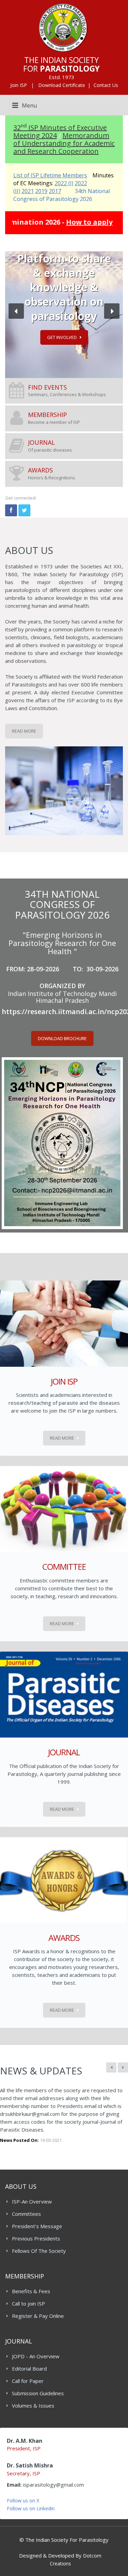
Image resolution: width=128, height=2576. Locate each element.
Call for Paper (28, 2381)
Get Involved (62, 337)
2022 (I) (64, 183)
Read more (62, 1438)
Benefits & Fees (31, 2291)
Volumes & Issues (33, 2405)
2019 (41, 191)
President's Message (37, 2226)
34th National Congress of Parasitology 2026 (62, 195)
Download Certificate (62, 85)
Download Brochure (62, 1038)
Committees (26, 2214)
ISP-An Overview (32, 2201)
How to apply (68, 222)
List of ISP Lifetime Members (50, 175)
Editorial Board (29, 2369)
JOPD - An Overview (36, 2356)
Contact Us (106, 85)
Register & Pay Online (38, 2316)
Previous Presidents (36, 2238)
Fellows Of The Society (39, 2251)
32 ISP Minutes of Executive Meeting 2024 (60, 131)
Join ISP (19, 85)
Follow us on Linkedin (31, 2508)
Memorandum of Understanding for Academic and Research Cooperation (64, 143)
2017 (55, 191)
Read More (24, 731)
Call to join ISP (29, 2303)
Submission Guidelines (38, 2393)
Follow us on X (23, 2501)
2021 (28, 191)
